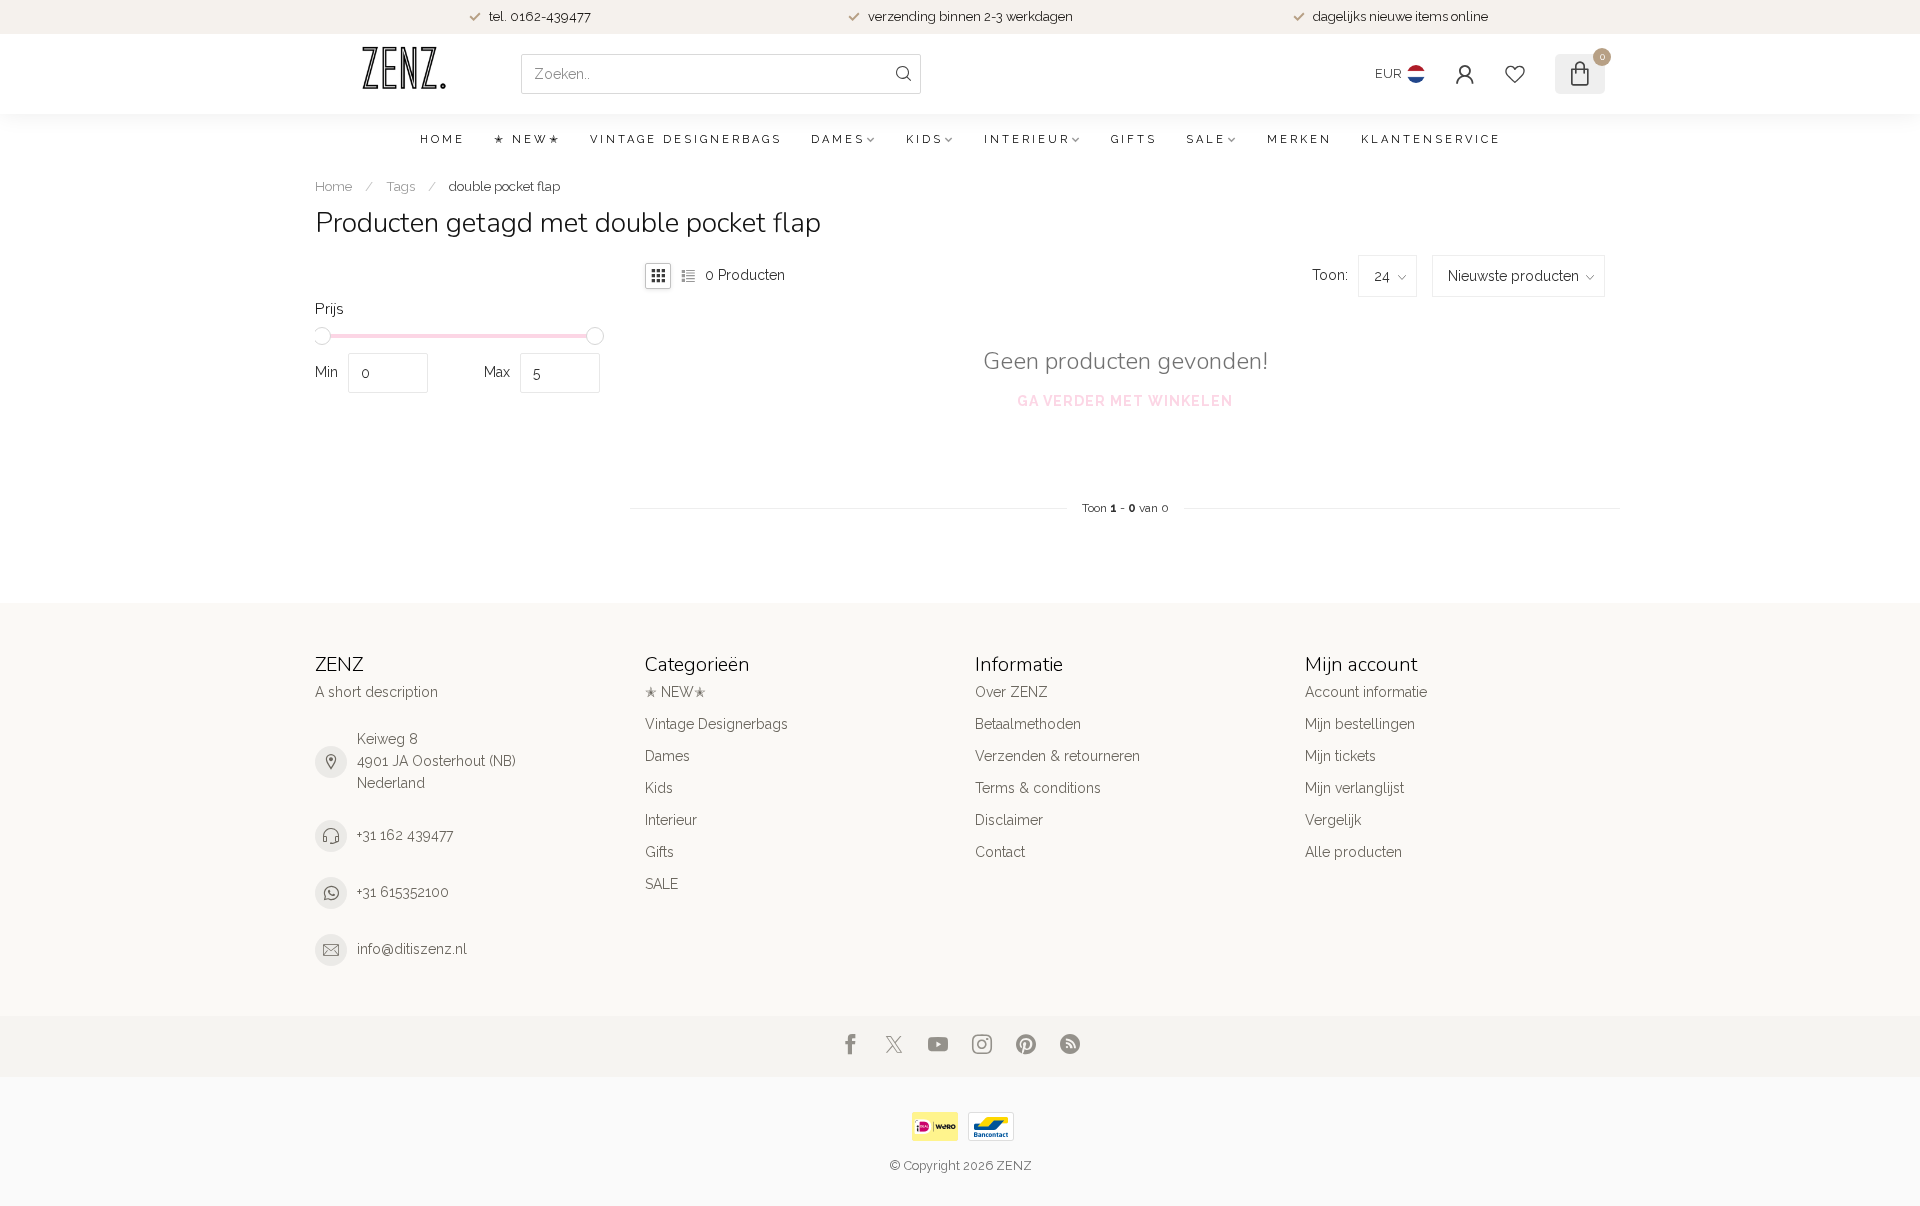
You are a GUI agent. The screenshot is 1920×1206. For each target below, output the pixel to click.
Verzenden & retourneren (1057, 756)
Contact (1000, 852)
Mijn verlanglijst (1354, 788)
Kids (924, 139)
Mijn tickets (1340, 756)
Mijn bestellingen (1360, 724)
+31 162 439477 (405, 835)
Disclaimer (1009, 820)
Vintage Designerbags (686, 139)
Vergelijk (1333, 820)
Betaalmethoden (1028, 724)
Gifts (1134, 139)
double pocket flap (504, 186)
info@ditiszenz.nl (412, 949)
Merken (1299, 139)
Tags (400, 186)
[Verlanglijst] (1515, 74)
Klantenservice (1431, 139)
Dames (838, 139)
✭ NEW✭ (527, 139)
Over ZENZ (1011, 692)
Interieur (1027, 139)
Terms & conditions (1038, 788)
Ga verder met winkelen (1125, 401)
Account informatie (1366, 692)
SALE (1206, 139)
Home (442, 139)
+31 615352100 (403, 892)
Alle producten (1353, 852)
